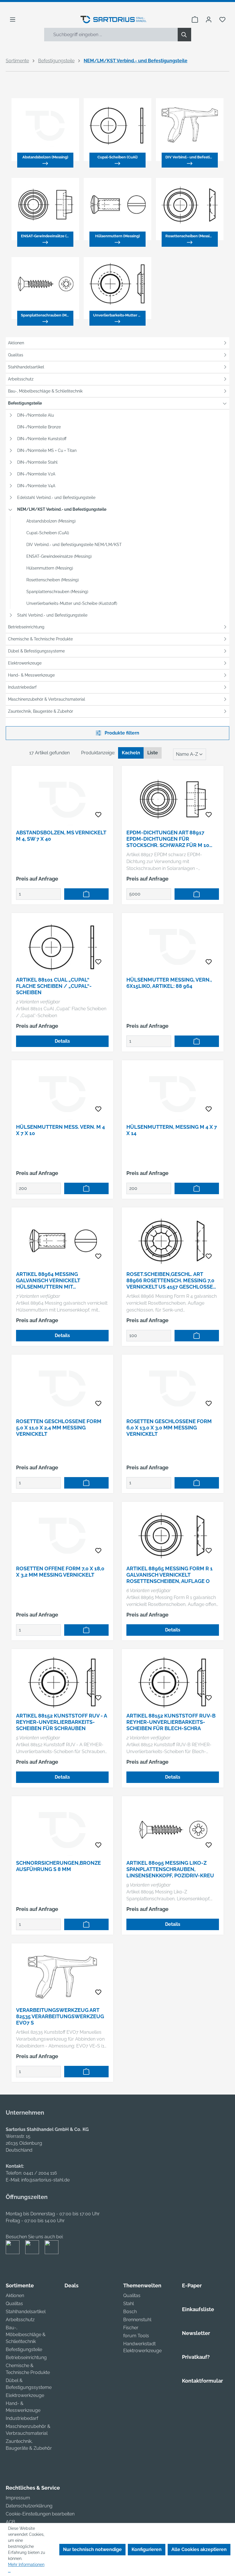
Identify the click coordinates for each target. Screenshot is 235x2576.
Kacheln (131, 753)
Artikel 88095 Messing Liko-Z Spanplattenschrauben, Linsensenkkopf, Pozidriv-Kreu (170, 1869)
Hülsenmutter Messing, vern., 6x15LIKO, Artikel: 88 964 (169, 983)
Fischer (131, 2328)
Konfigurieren (147, 2549)
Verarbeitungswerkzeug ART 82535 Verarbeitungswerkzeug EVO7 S (60, 2016)
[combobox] (111, 35)
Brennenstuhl (137, 2320)
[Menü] (13, 20)
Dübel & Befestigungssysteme (36, 651)
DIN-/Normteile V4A (36, 486)
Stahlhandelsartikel (26, 367)
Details (62, 1041)
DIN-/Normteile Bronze (39, 427)
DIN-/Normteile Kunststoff (42, 439)
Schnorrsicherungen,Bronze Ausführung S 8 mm (58, 1866)
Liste (153, 753)
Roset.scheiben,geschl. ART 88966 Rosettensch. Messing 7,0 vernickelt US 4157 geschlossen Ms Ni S (172, 1281)
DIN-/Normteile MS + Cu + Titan (47, 450)
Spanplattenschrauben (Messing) (57, 592)
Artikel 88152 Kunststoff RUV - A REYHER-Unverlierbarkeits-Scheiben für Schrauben (61, 1722)
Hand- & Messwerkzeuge (31, 675)
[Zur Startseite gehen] (114, 20)
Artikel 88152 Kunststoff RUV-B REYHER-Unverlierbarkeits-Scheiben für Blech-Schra (171, 1722)
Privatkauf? (196, 2357)
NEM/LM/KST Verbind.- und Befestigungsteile (62, 509)
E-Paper (192, 2285)
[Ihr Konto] (209, 20)
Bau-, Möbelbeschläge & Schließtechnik (45, 391)
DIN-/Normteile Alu (36, 415)
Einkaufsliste (198, 2309)
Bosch (130, 2312)
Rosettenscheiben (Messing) (53, 580)
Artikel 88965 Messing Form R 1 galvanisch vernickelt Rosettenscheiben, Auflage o (170, 1575)
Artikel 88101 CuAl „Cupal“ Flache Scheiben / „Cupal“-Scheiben (54, 986)
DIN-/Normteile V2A (36, 474)
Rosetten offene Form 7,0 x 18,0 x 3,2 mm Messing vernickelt (60, 1572)
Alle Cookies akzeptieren (199, 2549)
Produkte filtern (121, 733)
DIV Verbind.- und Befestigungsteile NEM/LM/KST (74, 545)
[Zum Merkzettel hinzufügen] (98, 815)
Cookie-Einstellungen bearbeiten (40, 2514)
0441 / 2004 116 (40, 2173)
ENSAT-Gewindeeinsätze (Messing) (59, 556)
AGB (10, 2522)
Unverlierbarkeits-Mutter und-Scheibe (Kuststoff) (72, 603)
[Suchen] (184, 35)
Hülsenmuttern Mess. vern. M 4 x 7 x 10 (60, 1130)
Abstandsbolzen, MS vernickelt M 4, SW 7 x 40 (61, 836)
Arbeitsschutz (21, 379)
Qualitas (16, 355)
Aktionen (16, 343)
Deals (72, 2285)
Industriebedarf (22, 687)
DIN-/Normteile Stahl (37, 462)
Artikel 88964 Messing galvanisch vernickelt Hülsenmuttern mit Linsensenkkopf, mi (48, 1281)
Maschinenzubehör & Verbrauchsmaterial (47, 699)
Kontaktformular (202, 2381)
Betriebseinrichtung (26, 627)
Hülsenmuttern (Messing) (50, 568)
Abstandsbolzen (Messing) (51, 521)
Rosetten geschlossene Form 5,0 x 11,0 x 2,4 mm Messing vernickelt (59, 1428)
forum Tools (136, 2336)
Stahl (129, 2304)
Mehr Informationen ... (26, 2568)
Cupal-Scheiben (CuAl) (48, 533)
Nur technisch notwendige (92, 2549)
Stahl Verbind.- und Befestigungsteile (52, 615)
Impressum (18, 2498)
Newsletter (196, 2333)
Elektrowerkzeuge (25, 663)
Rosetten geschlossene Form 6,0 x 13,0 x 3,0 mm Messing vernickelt (169, 1428)
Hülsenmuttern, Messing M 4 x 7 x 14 (172, 1130)
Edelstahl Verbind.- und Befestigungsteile (56, 498)
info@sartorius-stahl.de (45, 2180)
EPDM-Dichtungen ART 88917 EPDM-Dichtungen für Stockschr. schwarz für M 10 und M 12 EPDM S (168, 839)
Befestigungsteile (25, 403)
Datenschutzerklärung (29, 2506)
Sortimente (20, 2285)
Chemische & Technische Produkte (40, 639)
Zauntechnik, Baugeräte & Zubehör (41, 711)
